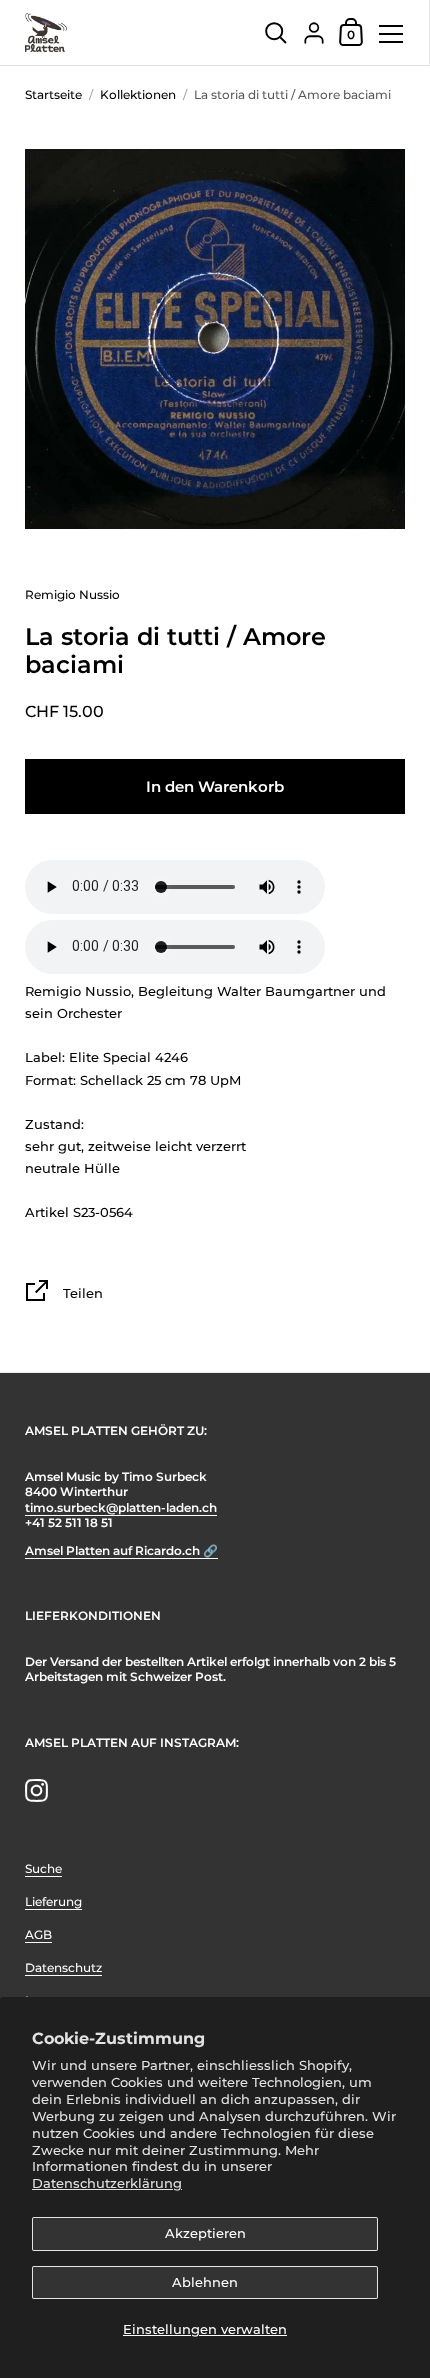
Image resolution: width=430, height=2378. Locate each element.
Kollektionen (138, 94)
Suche (43, 1868)
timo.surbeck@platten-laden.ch (121, 1507)
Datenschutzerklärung (107, 2183)
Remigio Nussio (72, 594)
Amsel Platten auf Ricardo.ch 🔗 (121, 1550)
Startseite (53, 94)
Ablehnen (205, 2282)
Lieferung (53, 1901)
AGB (38, 1934)
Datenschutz (63, 1967)
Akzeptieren (205, 2233)
